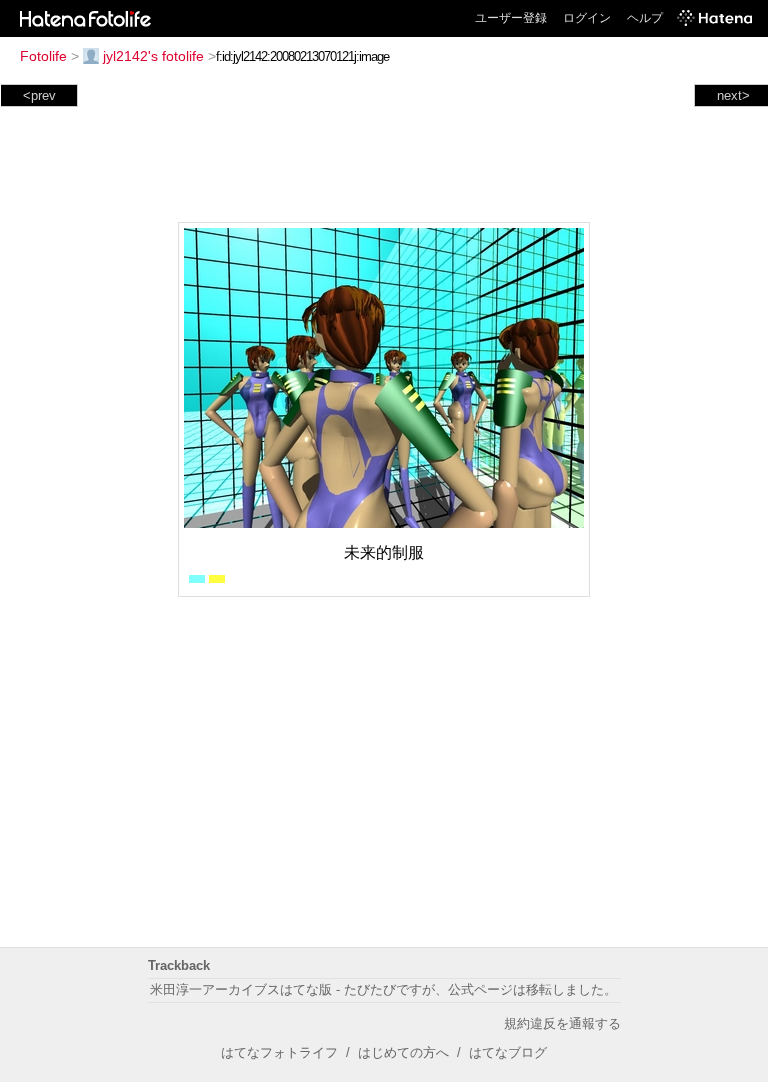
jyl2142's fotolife (153, 56)
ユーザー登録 (511, 18)
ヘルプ (645, 18)
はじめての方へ (403, 1052)
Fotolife (43, 56)
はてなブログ (508, 1052)
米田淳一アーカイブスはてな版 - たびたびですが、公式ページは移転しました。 (383, 989)
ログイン (587, 18)
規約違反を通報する (562, 1023)
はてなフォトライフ (279, 1052)
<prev (39, 95)
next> (733, 95)
